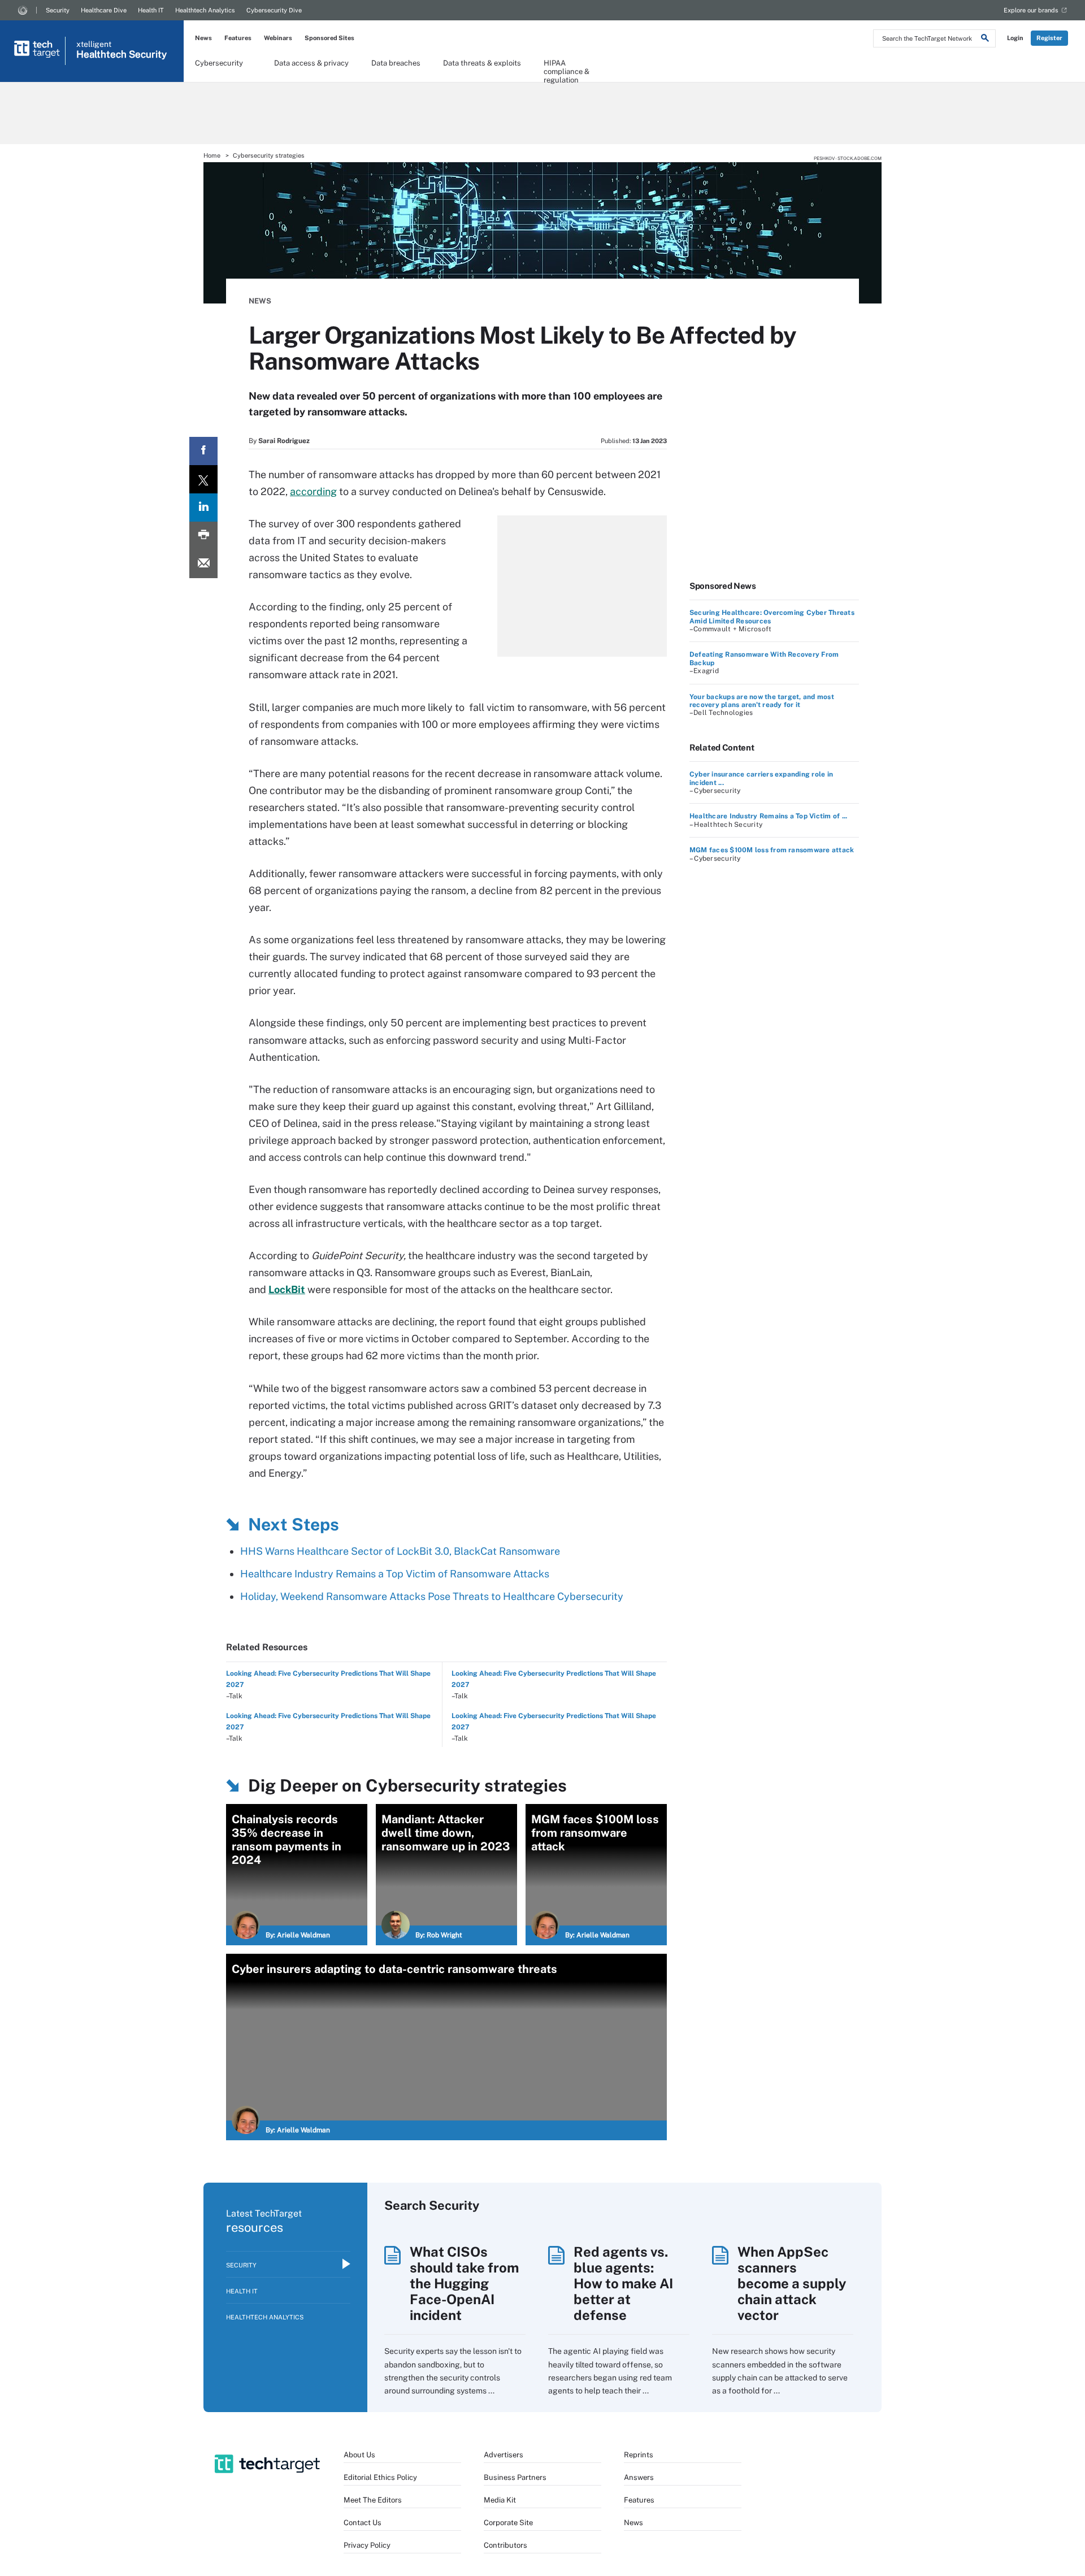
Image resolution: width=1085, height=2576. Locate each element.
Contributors (505, 2545)
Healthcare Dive (104, 10)
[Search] (985, 40)
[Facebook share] (203, 451)
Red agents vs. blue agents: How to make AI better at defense (623, 2283)
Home (212, 155)
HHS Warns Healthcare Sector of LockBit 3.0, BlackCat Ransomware (400, 1551)
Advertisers (504, 2455)
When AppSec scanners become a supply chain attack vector (792, 2283)
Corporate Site (508, 2523)
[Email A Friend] (203, 564)
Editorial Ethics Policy (380, 2477)
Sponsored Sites (329, 38)
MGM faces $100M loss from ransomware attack (772, 850)
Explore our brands (1031, 10)
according (313, 491)
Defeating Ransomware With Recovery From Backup (764, 658)
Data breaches (396, 63)
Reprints (639, 2455)
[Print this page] (203, 536)
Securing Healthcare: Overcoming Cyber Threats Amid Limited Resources (772, 617)
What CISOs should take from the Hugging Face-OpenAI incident (464, 2283)
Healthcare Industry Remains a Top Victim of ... (768, 816)
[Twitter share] (203, 479)
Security (58, 10)
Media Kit (500, 2500)
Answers (639, 2477)
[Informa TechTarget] (23, 10)
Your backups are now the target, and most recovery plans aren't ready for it (762, 701)
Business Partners (515, 2477)
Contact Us (363, 2523)
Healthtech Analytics (205, 10)
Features (238, 38)
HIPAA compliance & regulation (567, 67)
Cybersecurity (219, 63)
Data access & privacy (311, 63)
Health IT (151, 10)
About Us (359, 2455)
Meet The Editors (373, 2500)
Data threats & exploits (482, 63)
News (203, 38)
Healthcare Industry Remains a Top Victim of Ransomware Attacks (395, 1574)
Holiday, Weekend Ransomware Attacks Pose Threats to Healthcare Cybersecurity (432, 1596)
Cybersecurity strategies (269, 155)
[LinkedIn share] (203, 508)
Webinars (278, 38)
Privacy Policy (367, 2545)
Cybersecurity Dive (274, 10)
